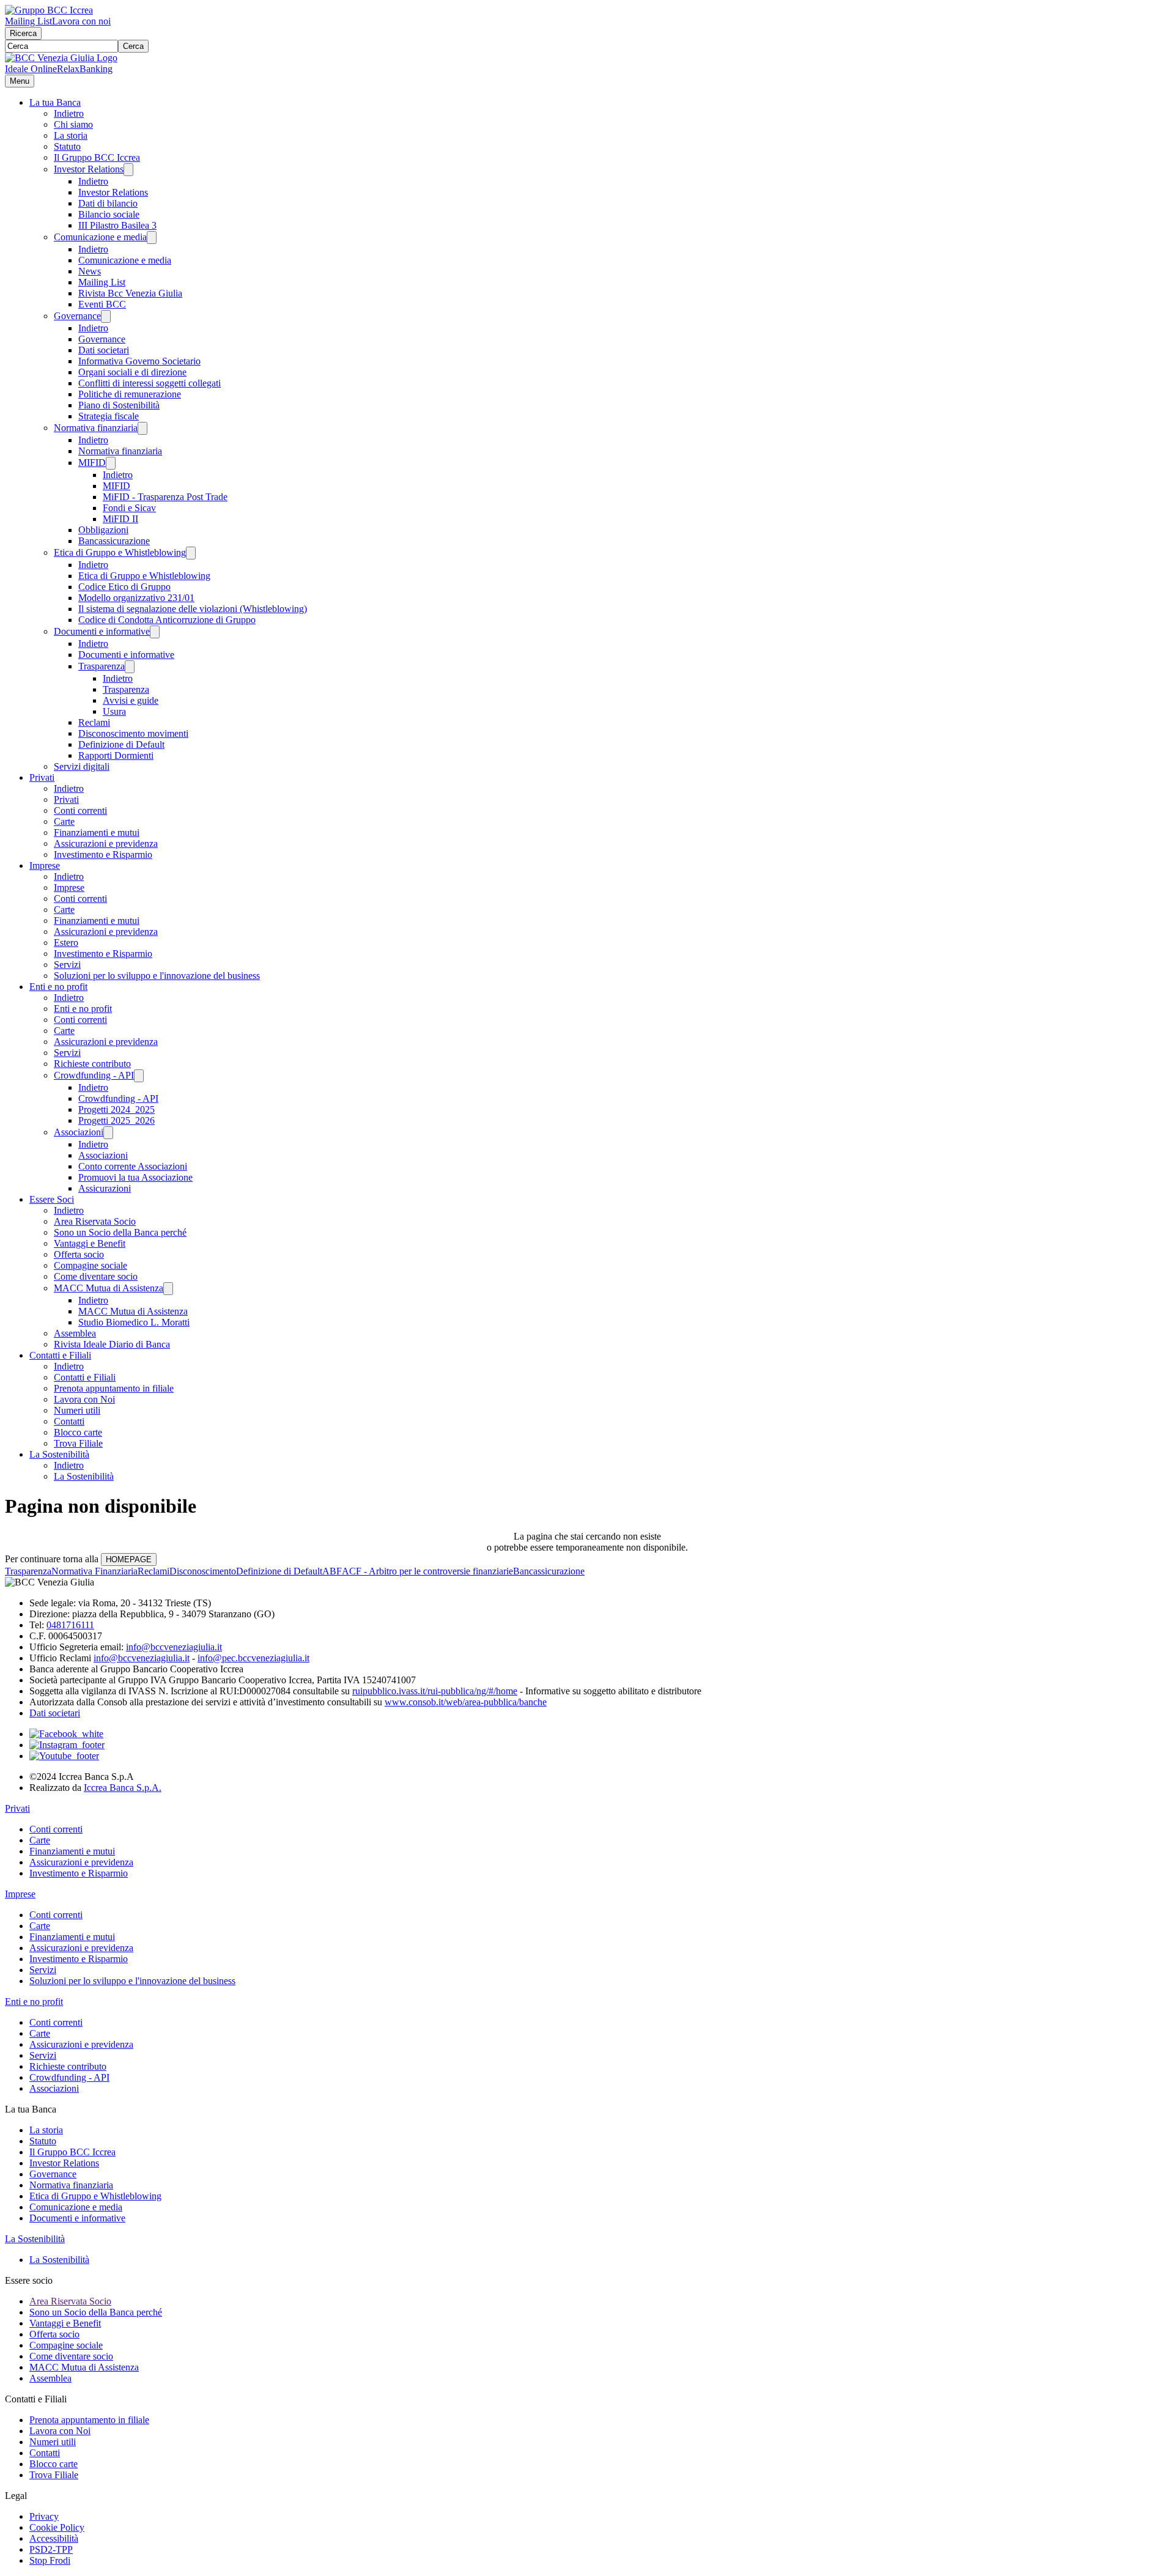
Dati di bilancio (108, 203)
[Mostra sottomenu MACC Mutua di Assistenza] (168, 1289)
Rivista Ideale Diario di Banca (112, 1344)
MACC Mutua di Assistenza (109, 1288)
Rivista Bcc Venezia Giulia (130, 293)
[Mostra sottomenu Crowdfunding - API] (139, 1076)
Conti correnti (80, 810)
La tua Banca (55, 102)
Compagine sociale (90, 1265)
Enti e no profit (58, 987)
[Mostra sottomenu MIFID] (111, 463)
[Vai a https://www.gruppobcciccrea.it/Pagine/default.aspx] (49, 10)
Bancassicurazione (114, 541)
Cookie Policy (57, 2527)
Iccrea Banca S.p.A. (123, 1788)
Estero (66, 943)
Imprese (45, 865)
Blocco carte (78, 1432)
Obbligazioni (103, 530)
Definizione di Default (121, 744)
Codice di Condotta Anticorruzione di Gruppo (167, 620)
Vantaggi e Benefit (90, 1243)
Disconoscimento (203, 1571)
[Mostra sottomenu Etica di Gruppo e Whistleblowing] (191, 553)
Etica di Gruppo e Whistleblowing (120, 552)
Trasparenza (102, 666)
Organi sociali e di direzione (132, 372)
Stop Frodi (50, 2560)
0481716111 (70, 1625)
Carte (64, 821)
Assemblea (75, 1333)
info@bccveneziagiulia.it (174, 1647)
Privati (42, 777)
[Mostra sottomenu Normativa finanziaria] (142, 428)
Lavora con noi (81, 21)
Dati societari (104, 350)
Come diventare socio (96, 1276)
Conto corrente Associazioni (133, 1166)
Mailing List (28, 21)
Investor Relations (89, 169)
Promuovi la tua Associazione (135, 1177)
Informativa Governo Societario (139, 361)
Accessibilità (54, 2538)
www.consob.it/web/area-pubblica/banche (466, 1702)
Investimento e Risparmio (103, 854)
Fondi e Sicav (129, 508)
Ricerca (23, 33)
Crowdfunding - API (94, 1075)
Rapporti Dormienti (116, 755)
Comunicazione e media (100, 237)
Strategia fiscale (109, 416)
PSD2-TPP (51, 2549)
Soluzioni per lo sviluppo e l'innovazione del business (157, 976)
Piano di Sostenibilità (119, 405)
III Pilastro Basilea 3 (117, 225)
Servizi (67, 965)
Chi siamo (73, 124)
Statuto (67, 146)
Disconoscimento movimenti (133, 733)
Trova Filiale (78, 1443)
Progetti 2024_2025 (116, 1109)
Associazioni (79, 1132)
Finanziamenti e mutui (97, 832)
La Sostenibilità (59, 1454)
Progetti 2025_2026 (116, 1120)
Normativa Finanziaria (94, 1571)
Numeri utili (77, 1410)
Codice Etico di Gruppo (124, 587)
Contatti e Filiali (60, 1355)
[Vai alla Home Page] (61, 58)
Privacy (44, 2516)
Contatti (69, 1421)
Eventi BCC (102, 304)
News (90, 271)
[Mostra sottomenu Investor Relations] (128, 170)
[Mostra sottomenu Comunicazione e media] (152, 238)
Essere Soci (52, 1199)
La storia (71, 135)
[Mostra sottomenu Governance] (106, 316)
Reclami (94, 722)
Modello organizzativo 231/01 (136, 598)
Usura (114, 711)
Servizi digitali (82, 766)
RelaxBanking (85, 69)
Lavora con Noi (84, 1399)
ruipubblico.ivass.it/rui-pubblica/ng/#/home (435, 1691)
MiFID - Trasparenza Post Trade (165, 497)
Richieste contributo (92, 1064)
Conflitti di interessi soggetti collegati (150, 383)
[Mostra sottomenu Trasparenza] (130, 667)
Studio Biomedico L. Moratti (134, 1322)
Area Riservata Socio (95, 1221)
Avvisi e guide (131, 700)
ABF (332, 1571)
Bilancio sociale (109, 214)
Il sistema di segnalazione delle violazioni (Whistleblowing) (193, 609)
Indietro (69, 113)
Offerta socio (79, 1254)
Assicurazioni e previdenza (106, 843)
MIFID (92, 463)
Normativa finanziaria (96, 428)
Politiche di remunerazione (130, 394)
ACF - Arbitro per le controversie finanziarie (427, 1571)
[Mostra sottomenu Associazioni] (108, 1133)
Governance (77, 316)
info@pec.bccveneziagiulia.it (253, 1658)
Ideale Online (31, 69)
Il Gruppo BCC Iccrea (97, 157)
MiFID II (120, 519)
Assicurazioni (105, 1188)
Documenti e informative (102, 631)
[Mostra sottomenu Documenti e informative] (155, 632)
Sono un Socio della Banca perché (120, 1232)
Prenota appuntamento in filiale (114, 1388)
